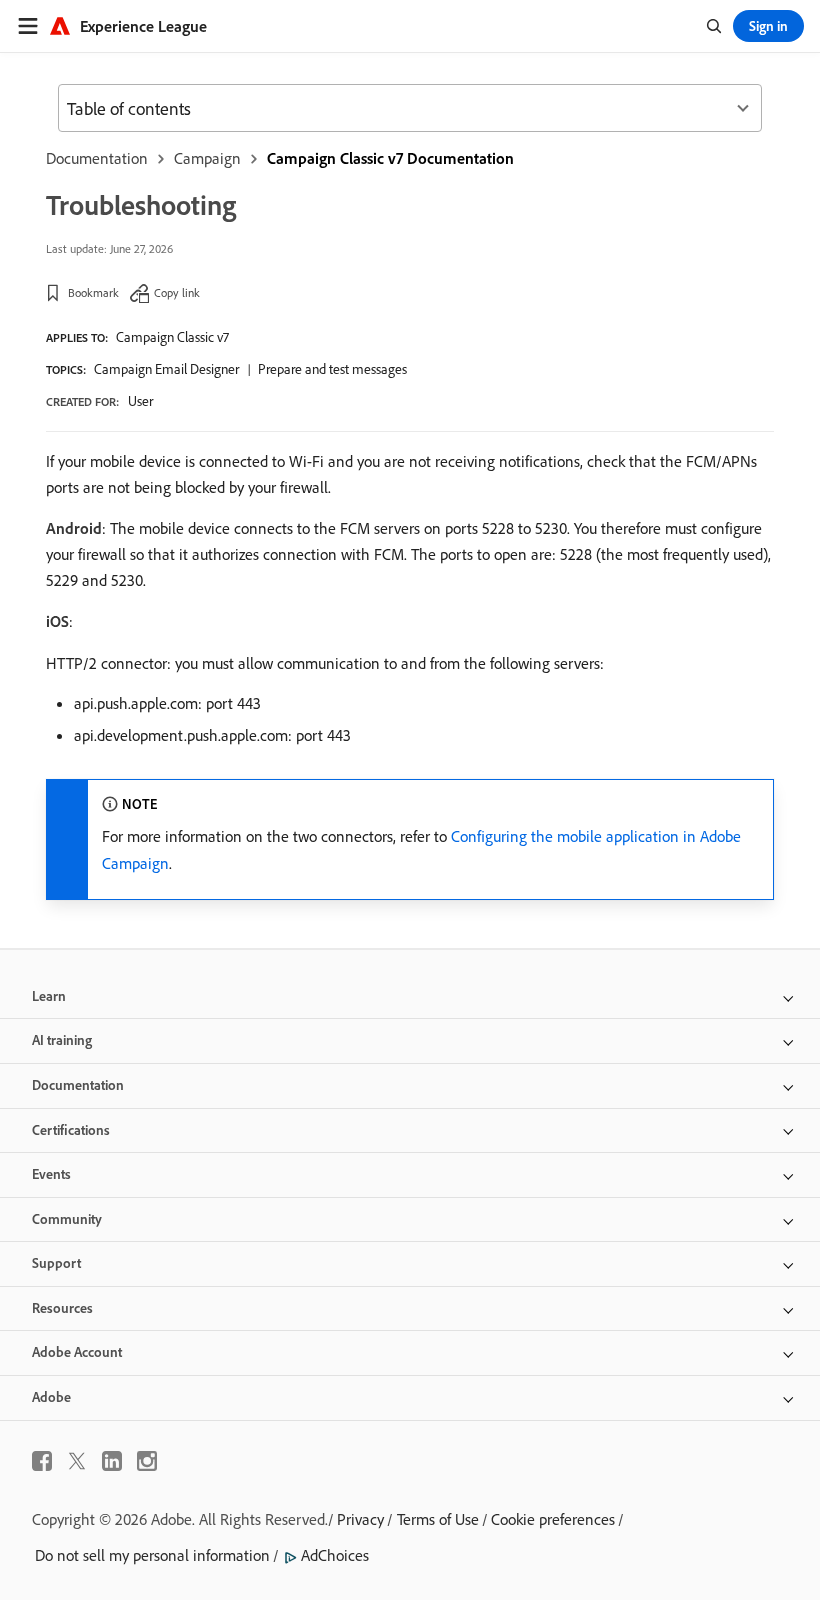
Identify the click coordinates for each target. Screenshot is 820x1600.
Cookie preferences (553, 1519)
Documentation (97, 158)
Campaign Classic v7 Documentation (390, 158)
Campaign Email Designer (166, 369)
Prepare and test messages (332, 369)
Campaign (207, 158)
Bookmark (93, 292)
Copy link (177, 292)
